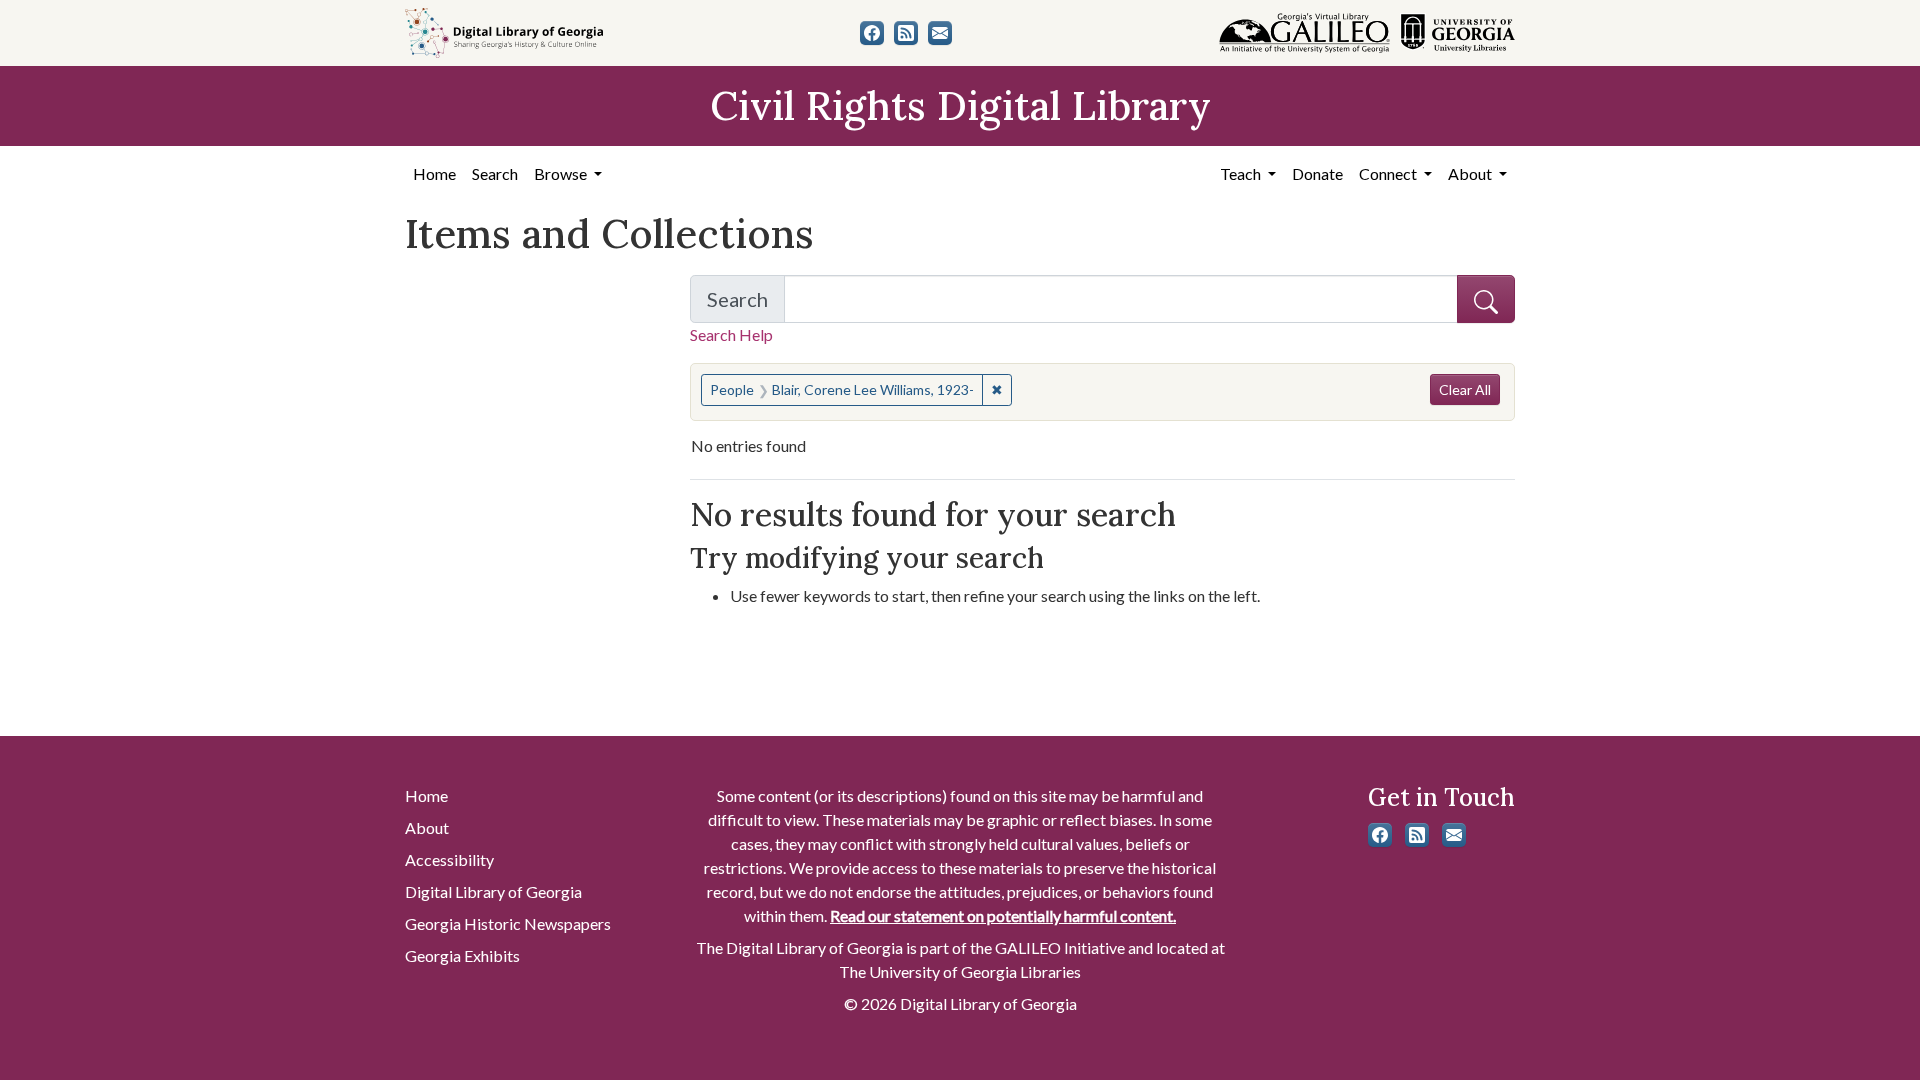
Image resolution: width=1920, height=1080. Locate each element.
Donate (1317, 173)
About (427, 827)
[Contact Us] (940, 33)
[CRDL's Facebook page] (872, 33)
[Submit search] (1486, 299)
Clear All (1465, 389)
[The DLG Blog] (906, 33)
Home (434, 173)
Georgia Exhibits (462, 955)
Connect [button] (1389, 173)
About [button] (1471, 173)
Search (495, 173)
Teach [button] (1242, 173)
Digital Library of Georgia (493, 891)
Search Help (731, 334)
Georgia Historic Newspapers (508, 923)
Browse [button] (562, 173)
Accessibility (449, 859)
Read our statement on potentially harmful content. (1003, 915)
